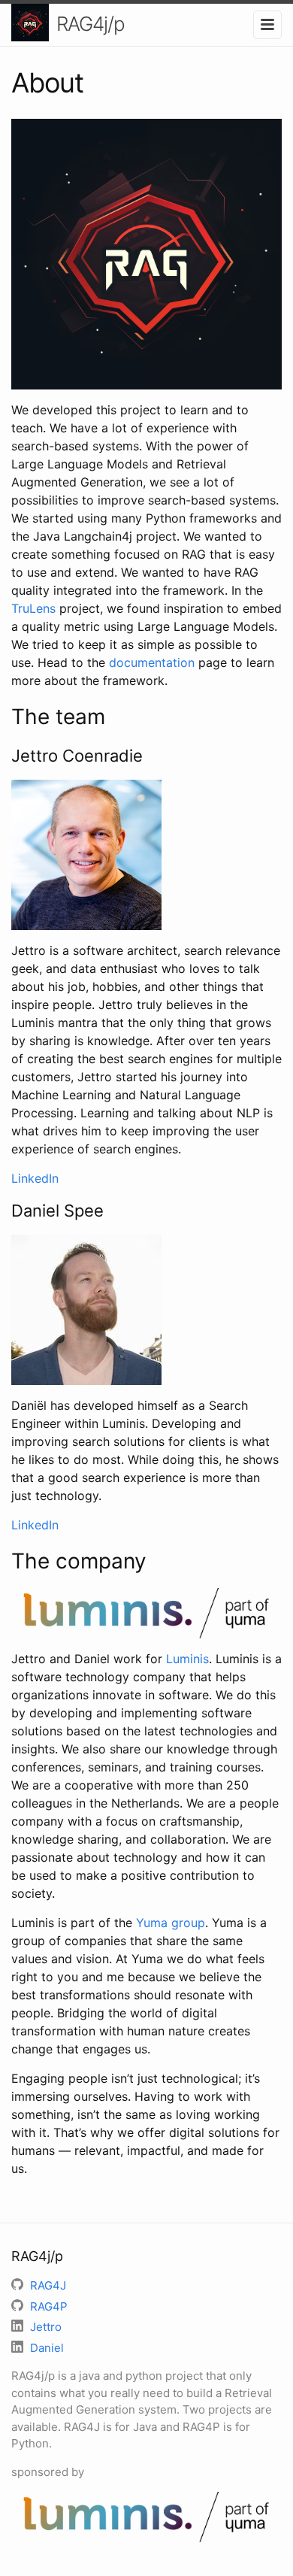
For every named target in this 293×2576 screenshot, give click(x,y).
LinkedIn (35, 1178)
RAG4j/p (91, 24)
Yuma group (171, 1923)
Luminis (187, 1659)
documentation (152, 662)
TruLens (33, 608)
